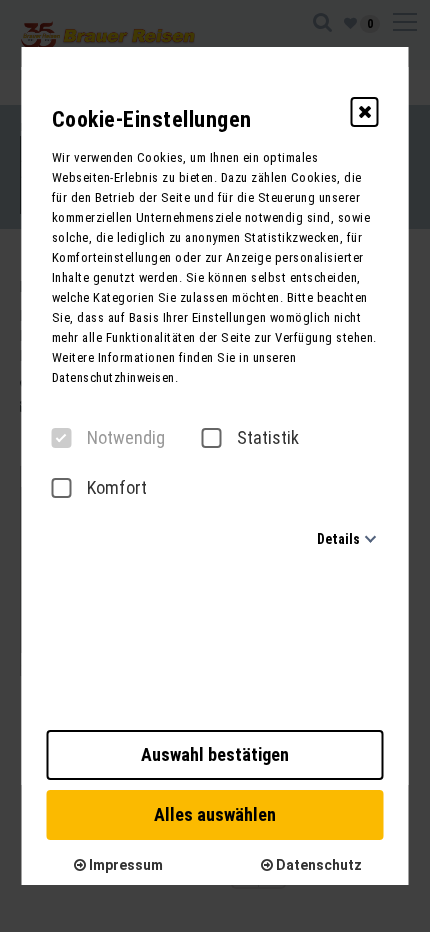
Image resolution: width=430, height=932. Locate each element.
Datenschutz (317, 865)
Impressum (124, 865)
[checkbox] (62, 438)
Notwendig (126, 438)
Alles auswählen (215, 814)
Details (338, 539)
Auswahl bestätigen (215, 754)
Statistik (268, 438)
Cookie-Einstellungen (152, 119)
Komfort (117, 488)
